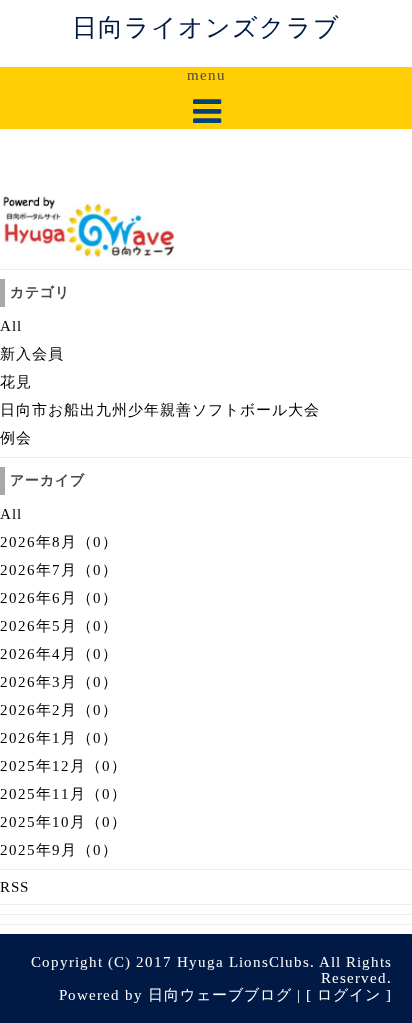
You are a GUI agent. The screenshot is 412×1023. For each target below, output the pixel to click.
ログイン (349, 995)
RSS (14, 887)
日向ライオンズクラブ (206, 27)
